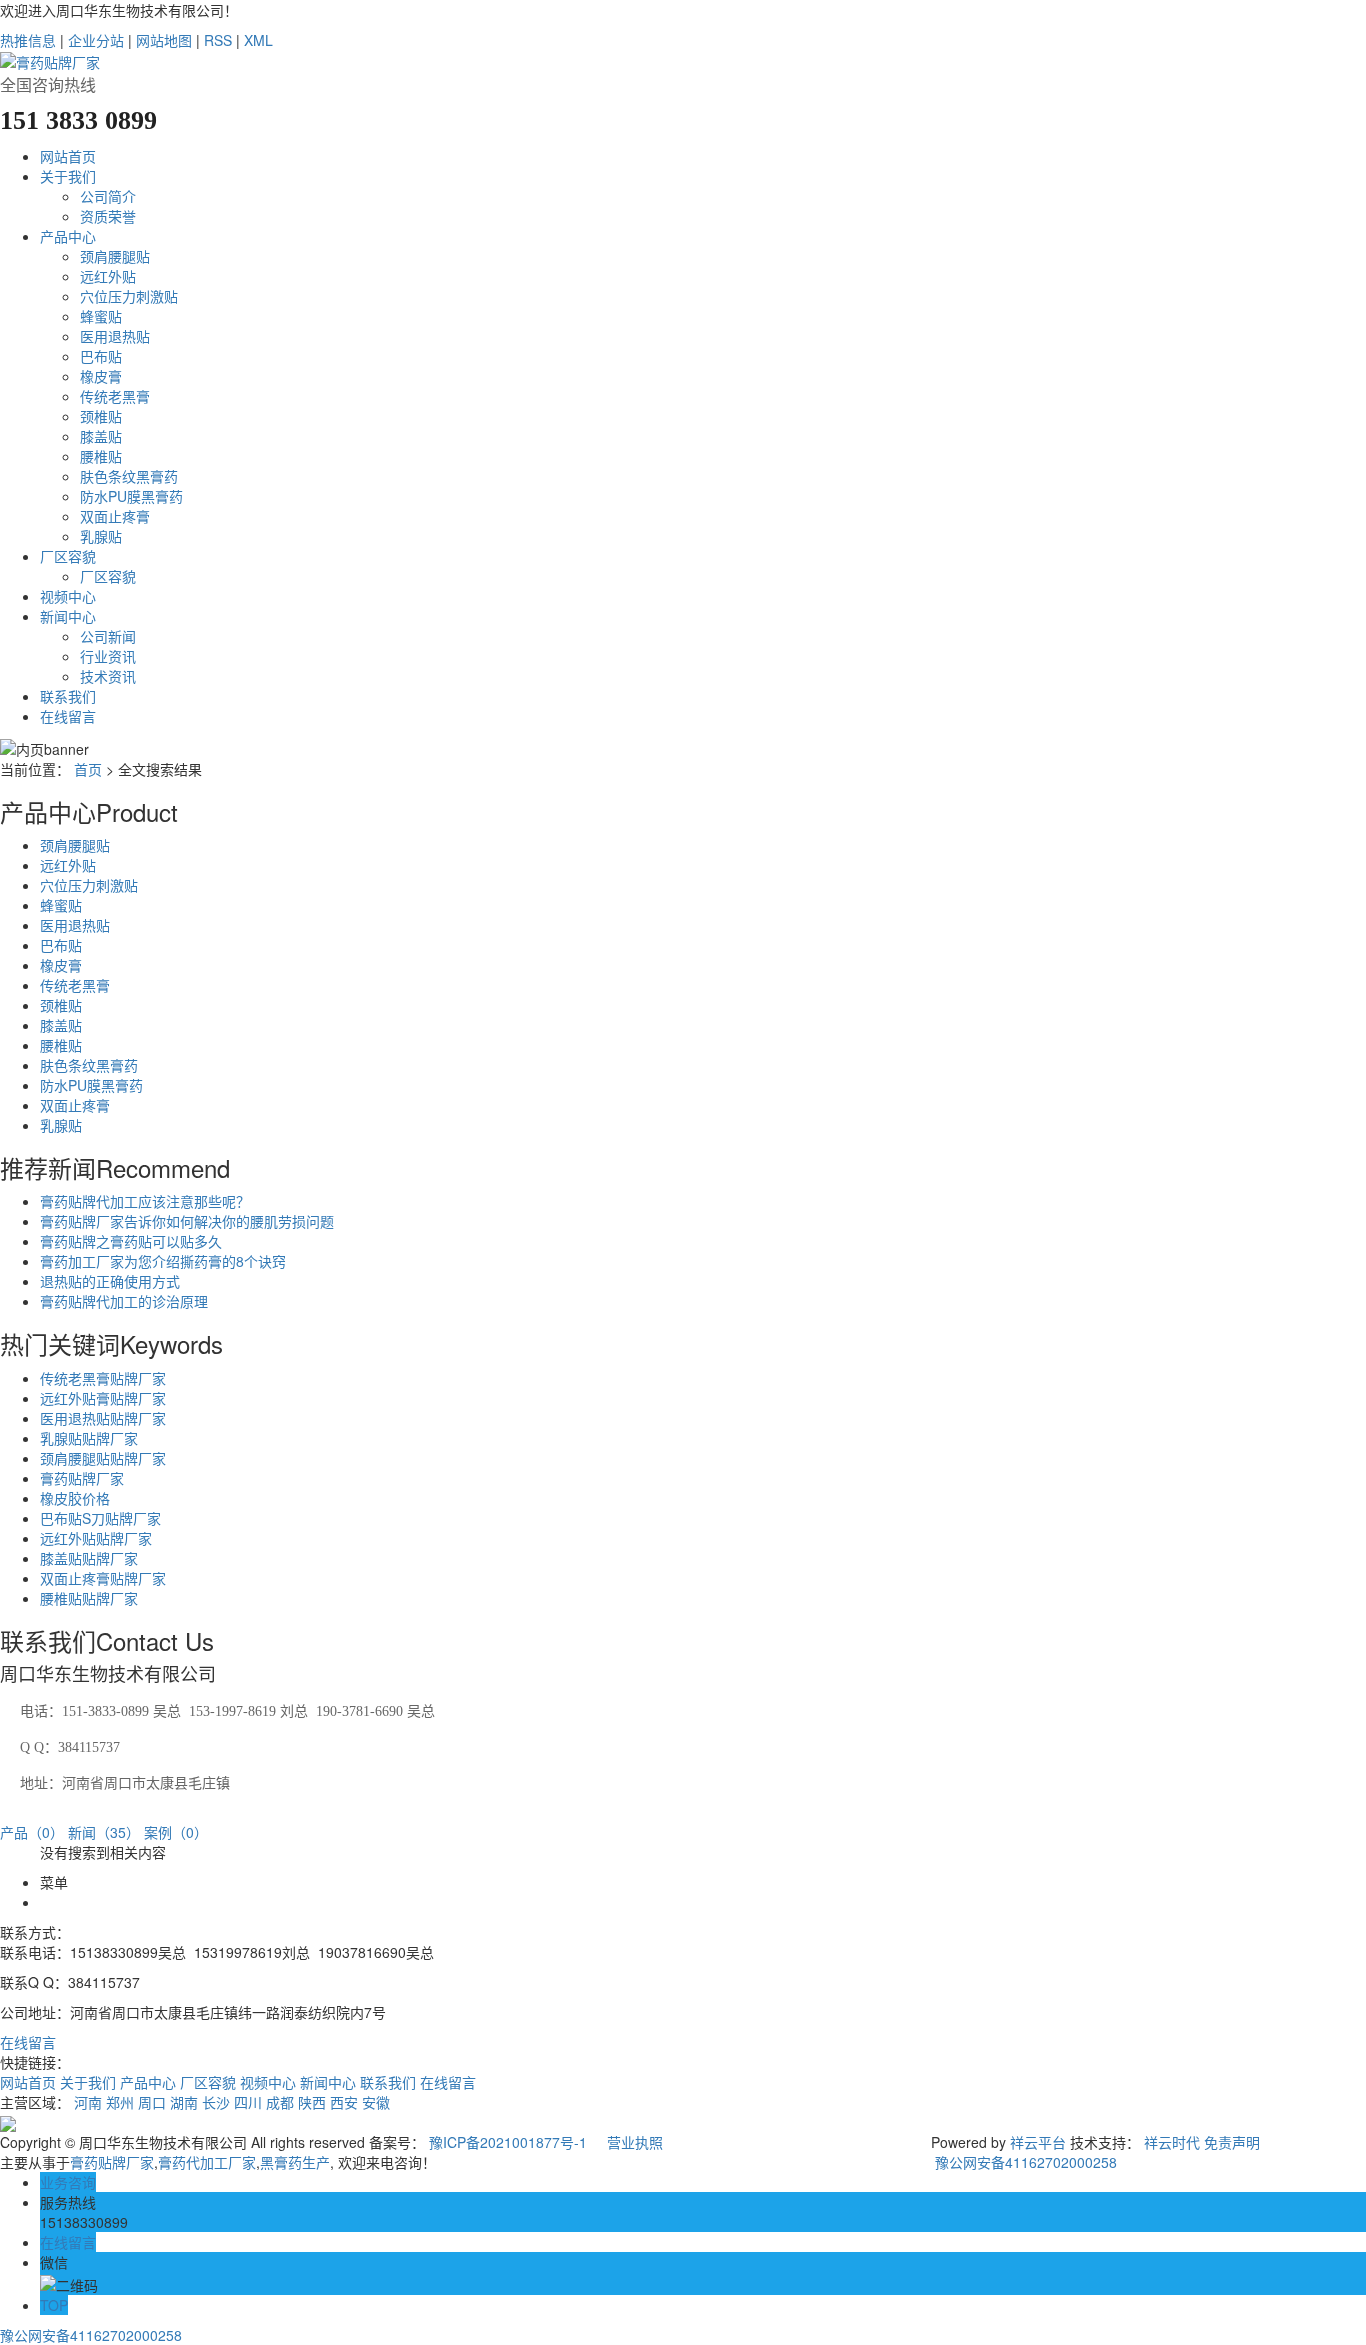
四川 (248, 2102)
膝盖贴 (101, 436)
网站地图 (164, 40)
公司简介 (108, 196)
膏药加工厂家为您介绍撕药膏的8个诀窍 (163, 1261)
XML (258, 40)
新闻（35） (104, 1832)
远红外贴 (108, 276)
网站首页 (68, 156)
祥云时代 (1172, 2142)
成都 (280, 2102)
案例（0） (176, 1832)
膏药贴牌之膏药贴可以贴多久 (131, 1241)
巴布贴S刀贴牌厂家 (100, 1518)
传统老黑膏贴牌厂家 (103, 1378)
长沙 (216, 2102)
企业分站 (96, 40)
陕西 (312, 2102)
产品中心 (68, 236)
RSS (218, 40)
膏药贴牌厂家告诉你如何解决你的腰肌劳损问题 (187, 1221)
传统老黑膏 (115, 396)
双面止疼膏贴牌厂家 (103, 1578)
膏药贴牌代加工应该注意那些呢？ (145, 1201)
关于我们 (68, 176)
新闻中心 (68, 616)
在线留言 (68, 716)
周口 (152, 2102)
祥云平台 (1038, 2142)
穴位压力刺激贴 (129, 296)
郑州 (120, 2102)
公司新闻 (108, 636)
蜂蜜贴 (101, 316)
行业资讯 (108, 656)
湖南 (184, 2102)
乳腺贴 (101, 536)
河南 (88, 2102)
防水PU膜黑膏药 (131, 496)
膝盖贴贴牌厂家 (89, 1558)
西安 (344, 2102)
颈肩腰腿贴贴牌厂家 (103, 1458)
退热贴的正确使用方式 (110, 1281)
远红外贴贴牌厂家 (96, 1538)
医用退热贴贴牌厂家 (103, 1418)
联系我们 (68, 696)
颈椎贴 (101, 416)
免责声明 (1232, 2142)
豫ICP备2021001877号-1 (508, 2142)
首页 (88, 769)
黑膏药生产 (295, 2162)
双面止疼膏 (115, 516)
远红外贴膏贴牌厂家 (103, 1398)
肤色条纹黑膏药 (129, 476)
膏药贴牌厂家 (82, 1478)
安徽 (376, 2102)
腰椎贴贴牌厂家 (89, 1598)
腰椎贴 (101, 456)
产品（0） (32, 1832)
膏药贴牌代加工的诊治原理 (124, 1301)
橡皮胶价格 (75, 1498)
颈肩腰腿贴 (115, 256)
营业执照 (635, 2142)
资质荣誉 (108, 216)
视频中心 (68, 596)
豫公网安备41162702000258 (1024, 2162)
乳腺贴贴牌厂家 (89, 1438)
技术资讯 (108, 676)
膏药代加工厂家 (207, 2162)
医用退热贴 (115, 336)
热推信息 (28, 40)
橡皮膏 (101, 376)
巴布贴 (101, 356)
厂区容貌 (68, 556)
